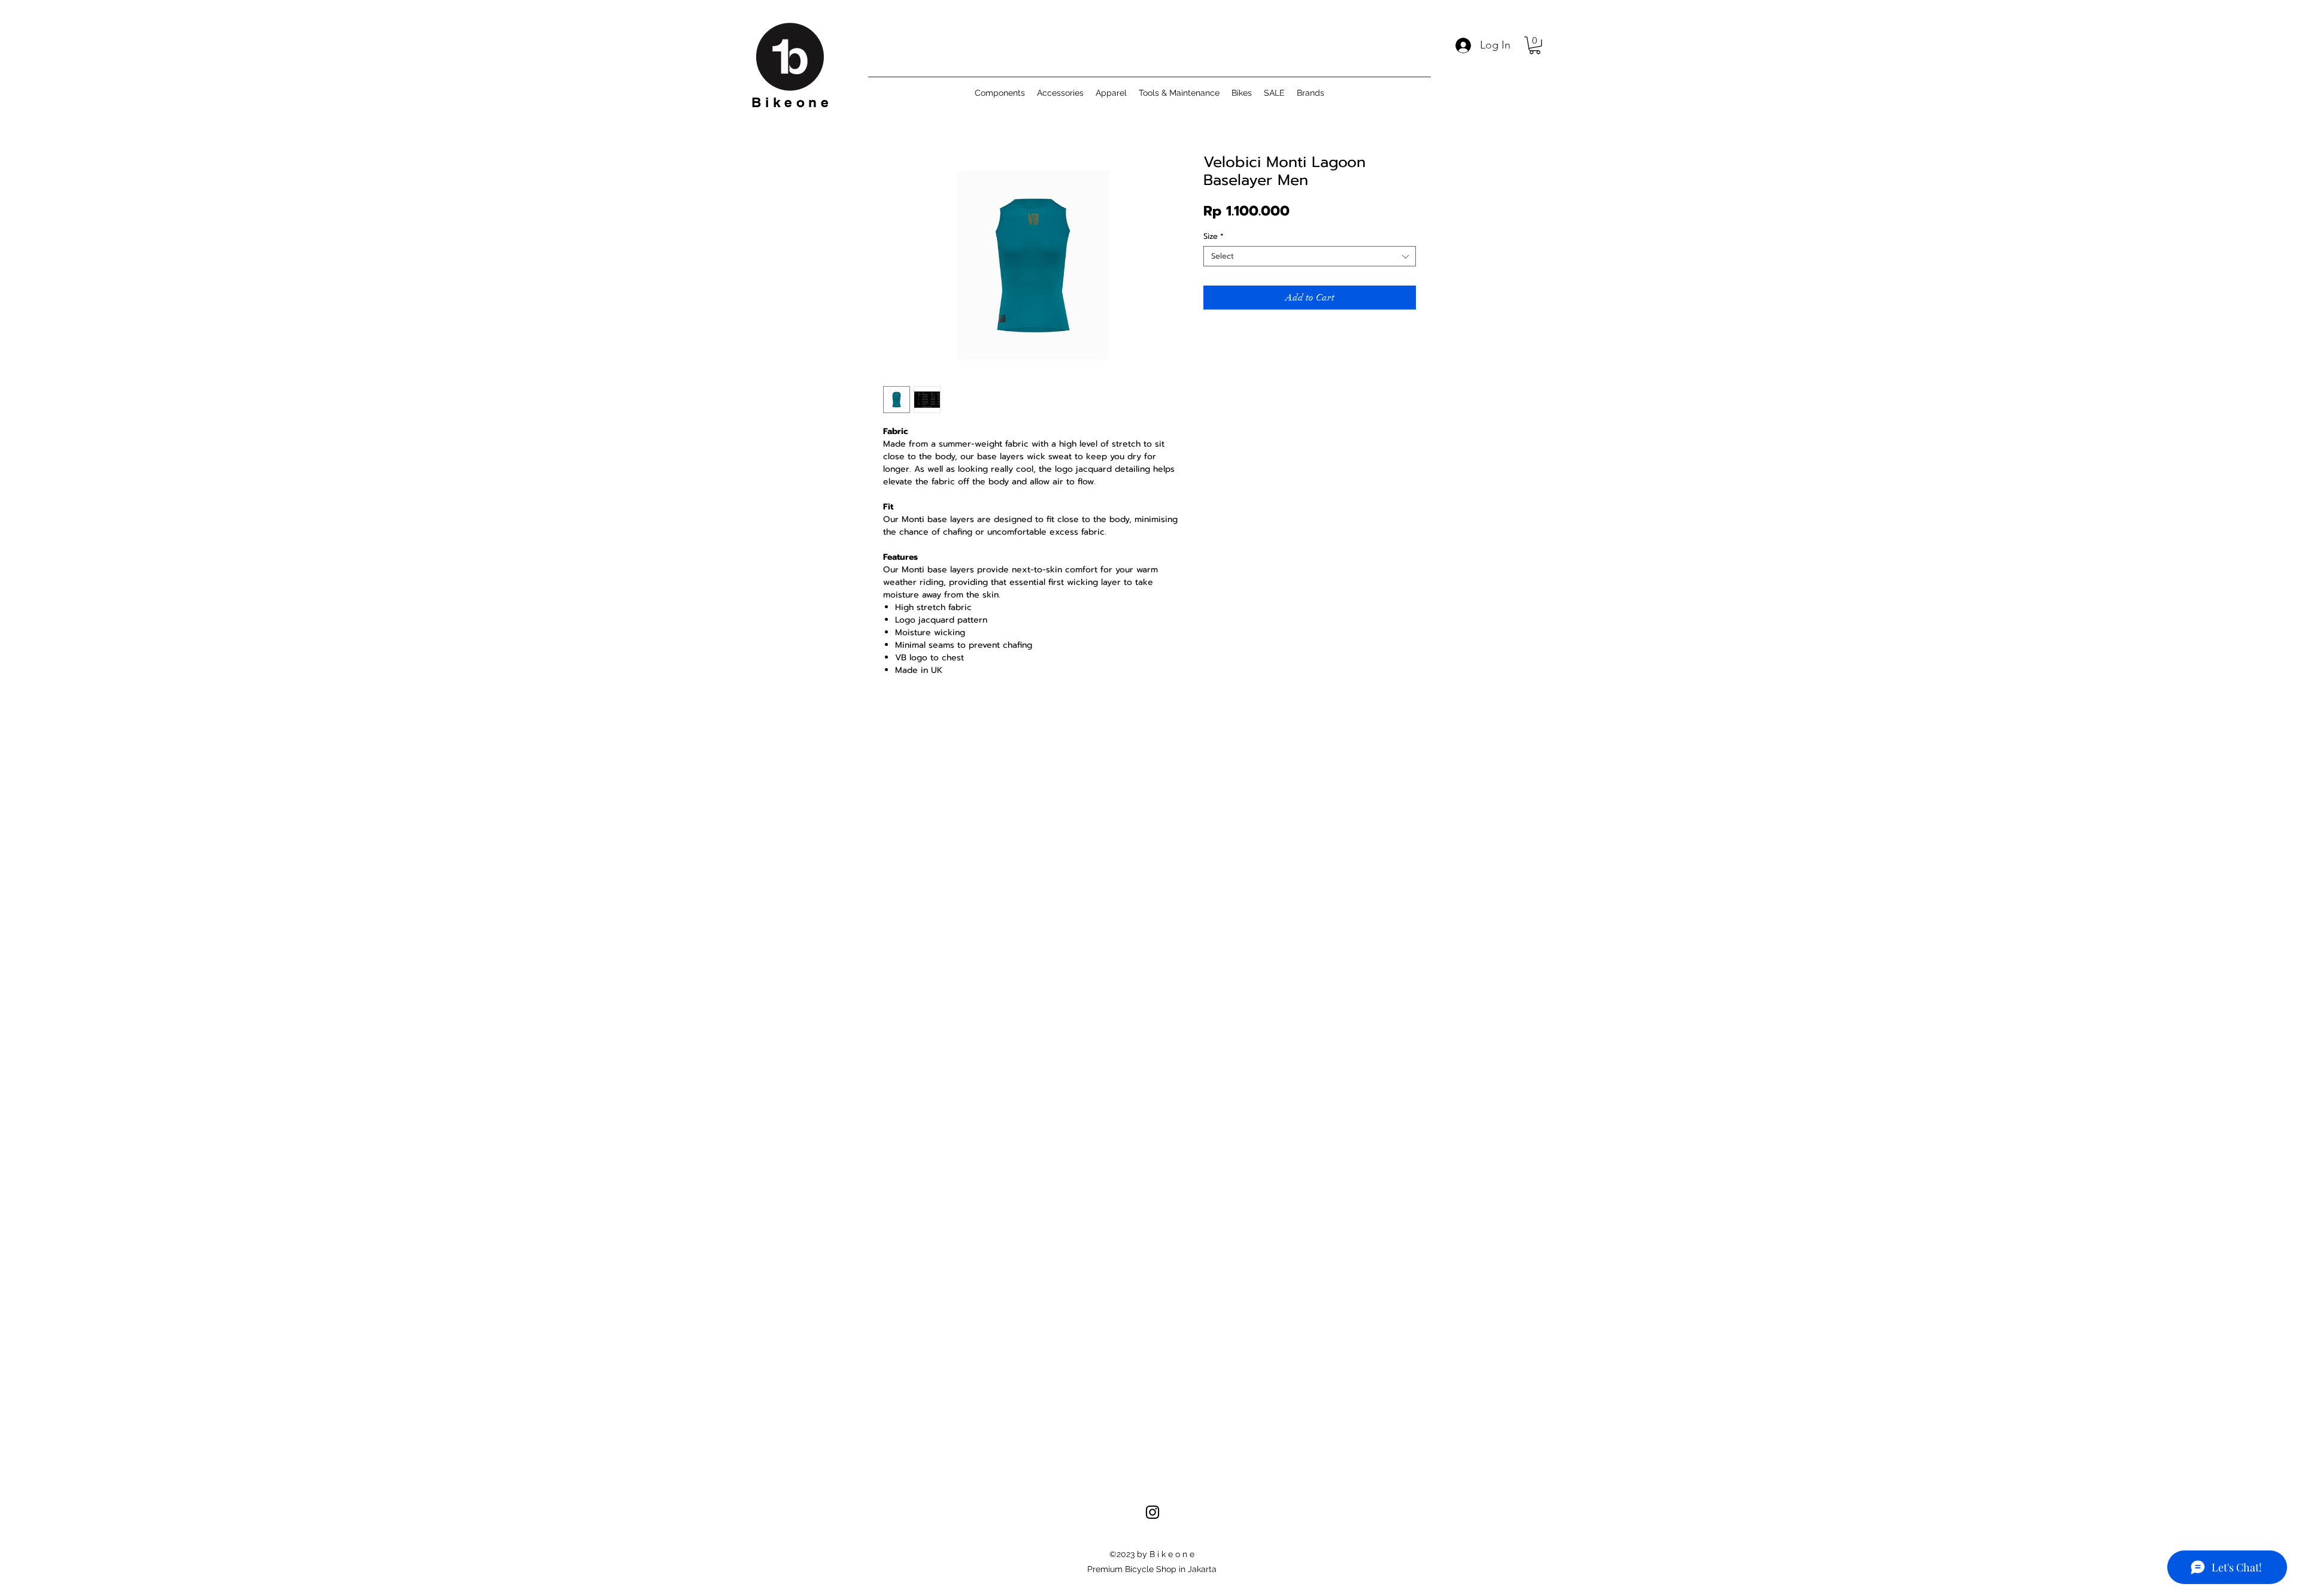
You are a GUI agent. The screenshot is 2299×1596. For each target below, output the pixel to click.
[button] (1535, 45)
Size (1214, 236)
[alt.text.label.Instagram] (1152, 1512)
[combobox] (1310, 256)
